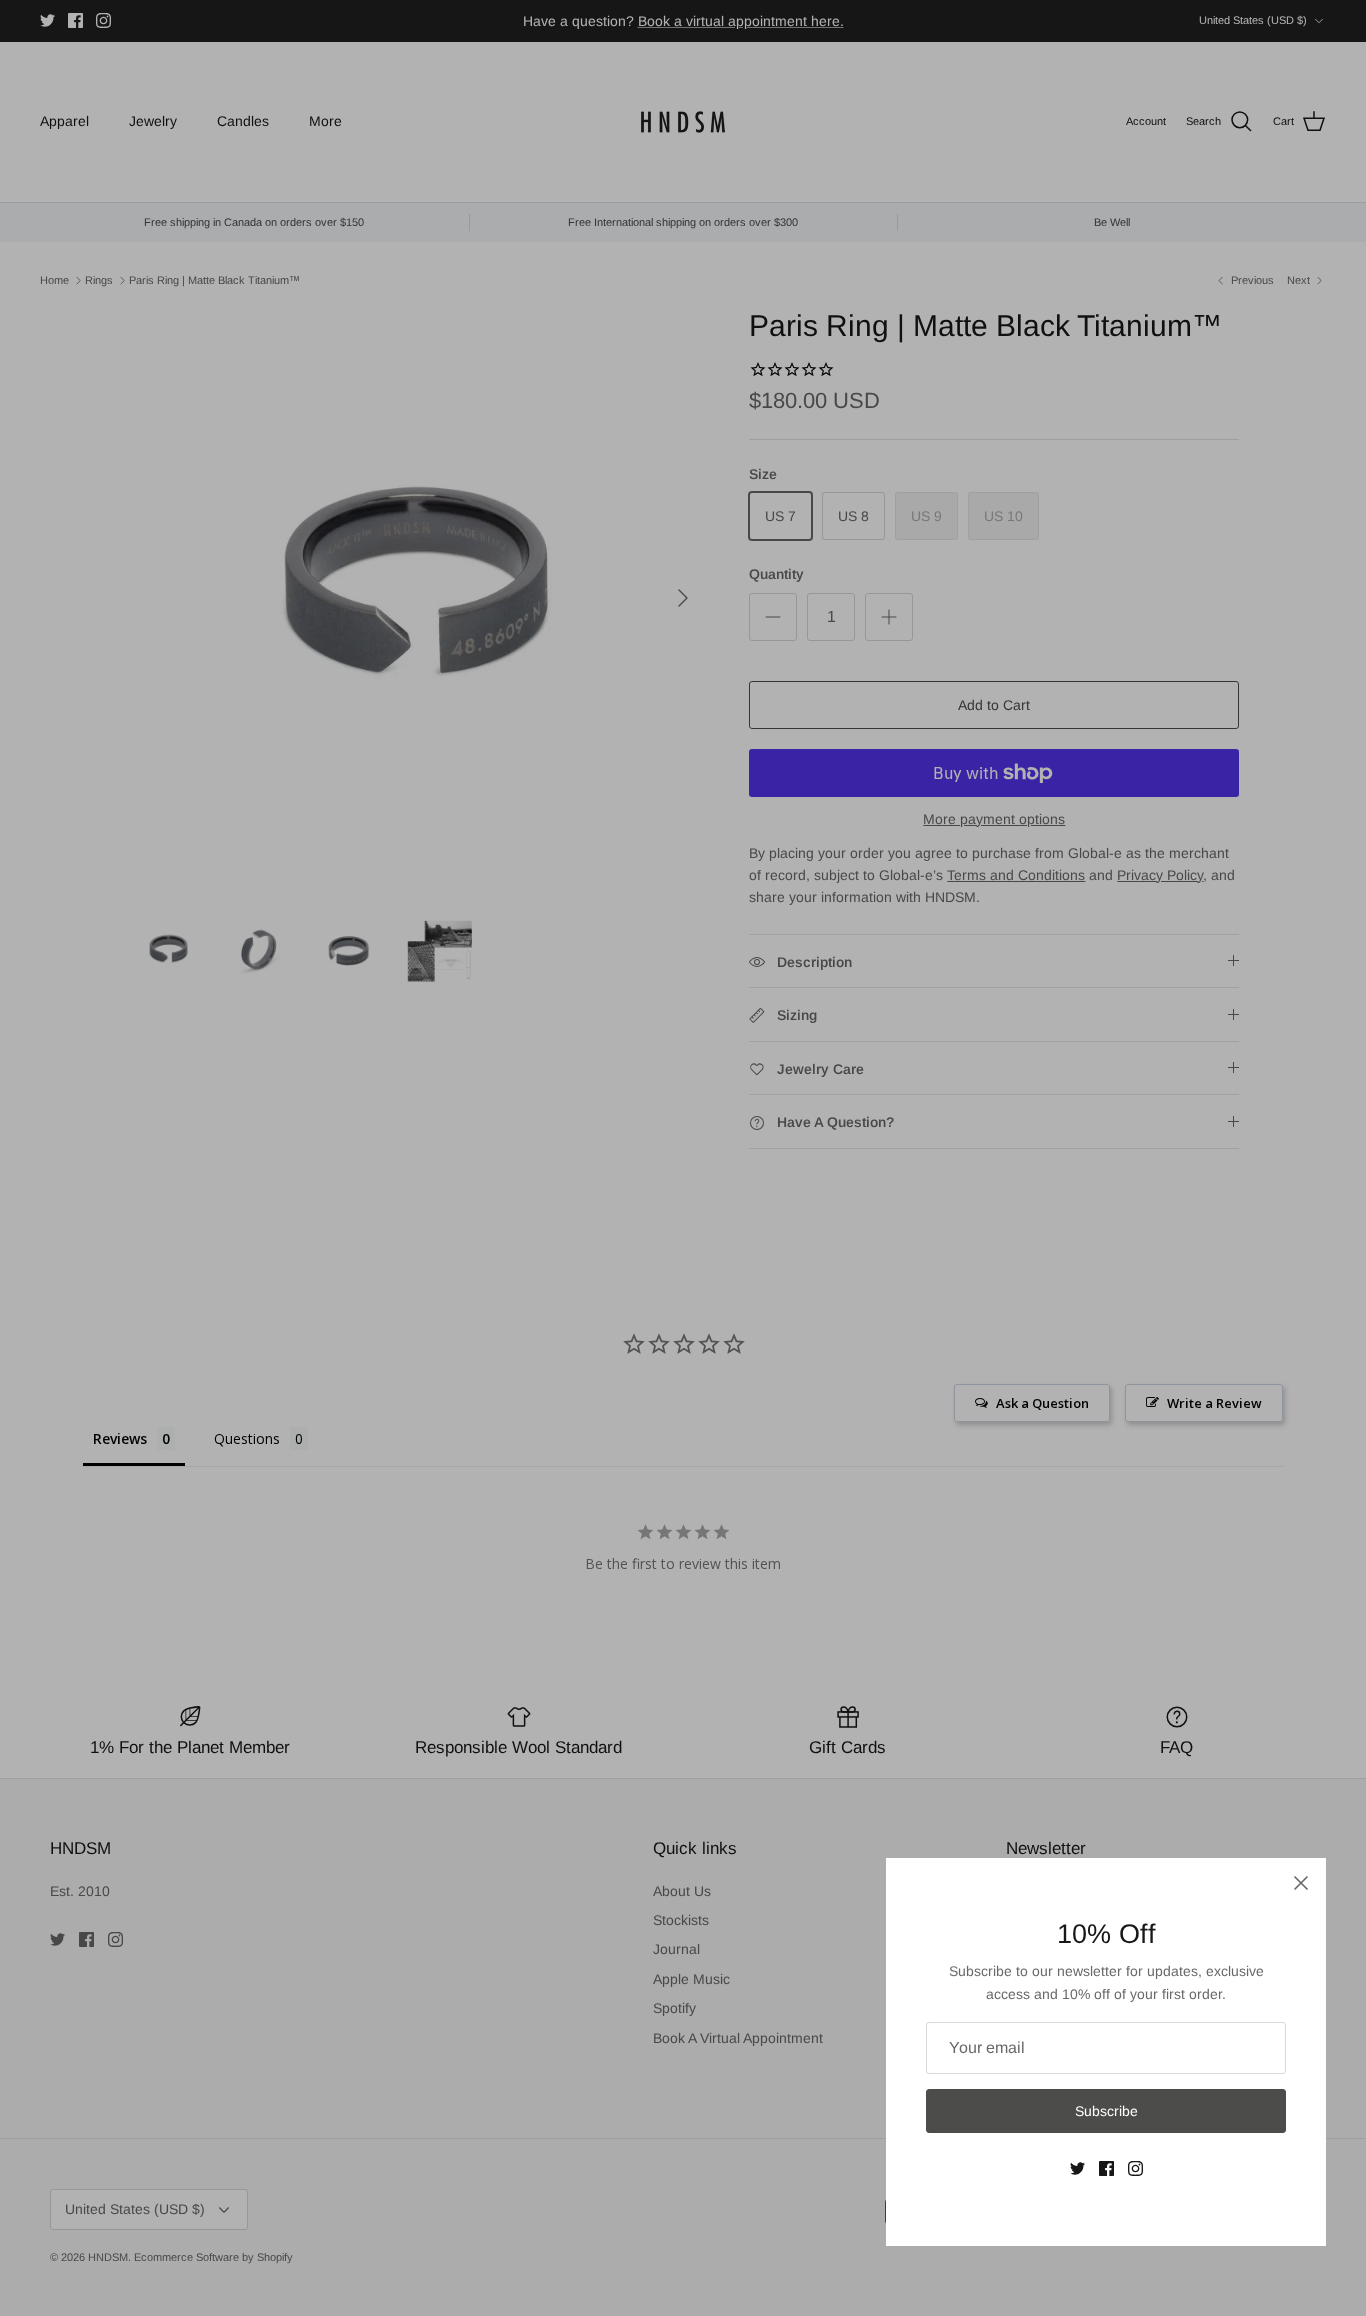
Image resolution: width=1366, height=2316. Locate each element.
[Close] (1301, 1883)
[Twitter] (1077, 2168)
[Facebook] (1106, 2168)
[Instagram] (1135, 2168)
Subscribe (1106, 2111)
